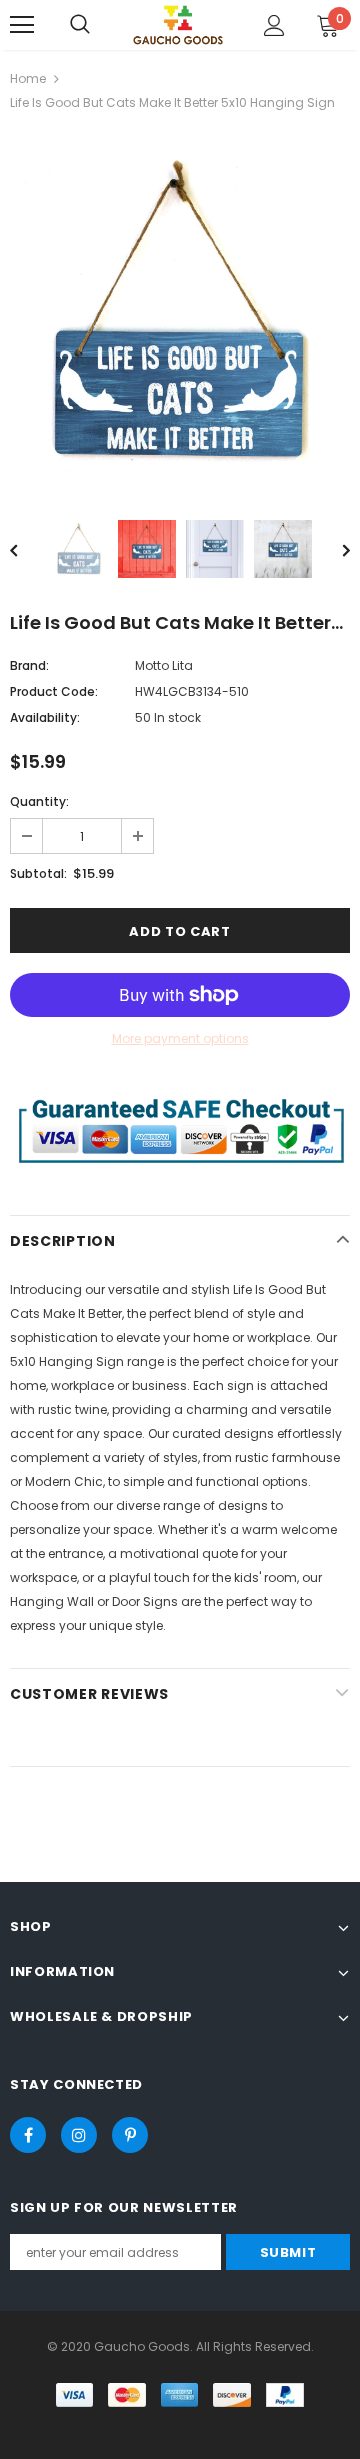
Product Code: (54, 691)
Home (28, 78)
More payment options (180, 1038)
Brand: (29, 665)
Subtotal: (38, 873)
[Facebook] (28, 2135)
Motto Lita (164, 665)
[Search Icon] (80, 25)
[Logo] (178, 24)
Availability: (45, 717)
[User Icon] (274, 25)
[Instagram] (79, 2135)
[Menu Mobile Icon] (22, 25)
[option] (180, 311)
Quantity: (39, 801)
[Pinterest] (130, 2135)
